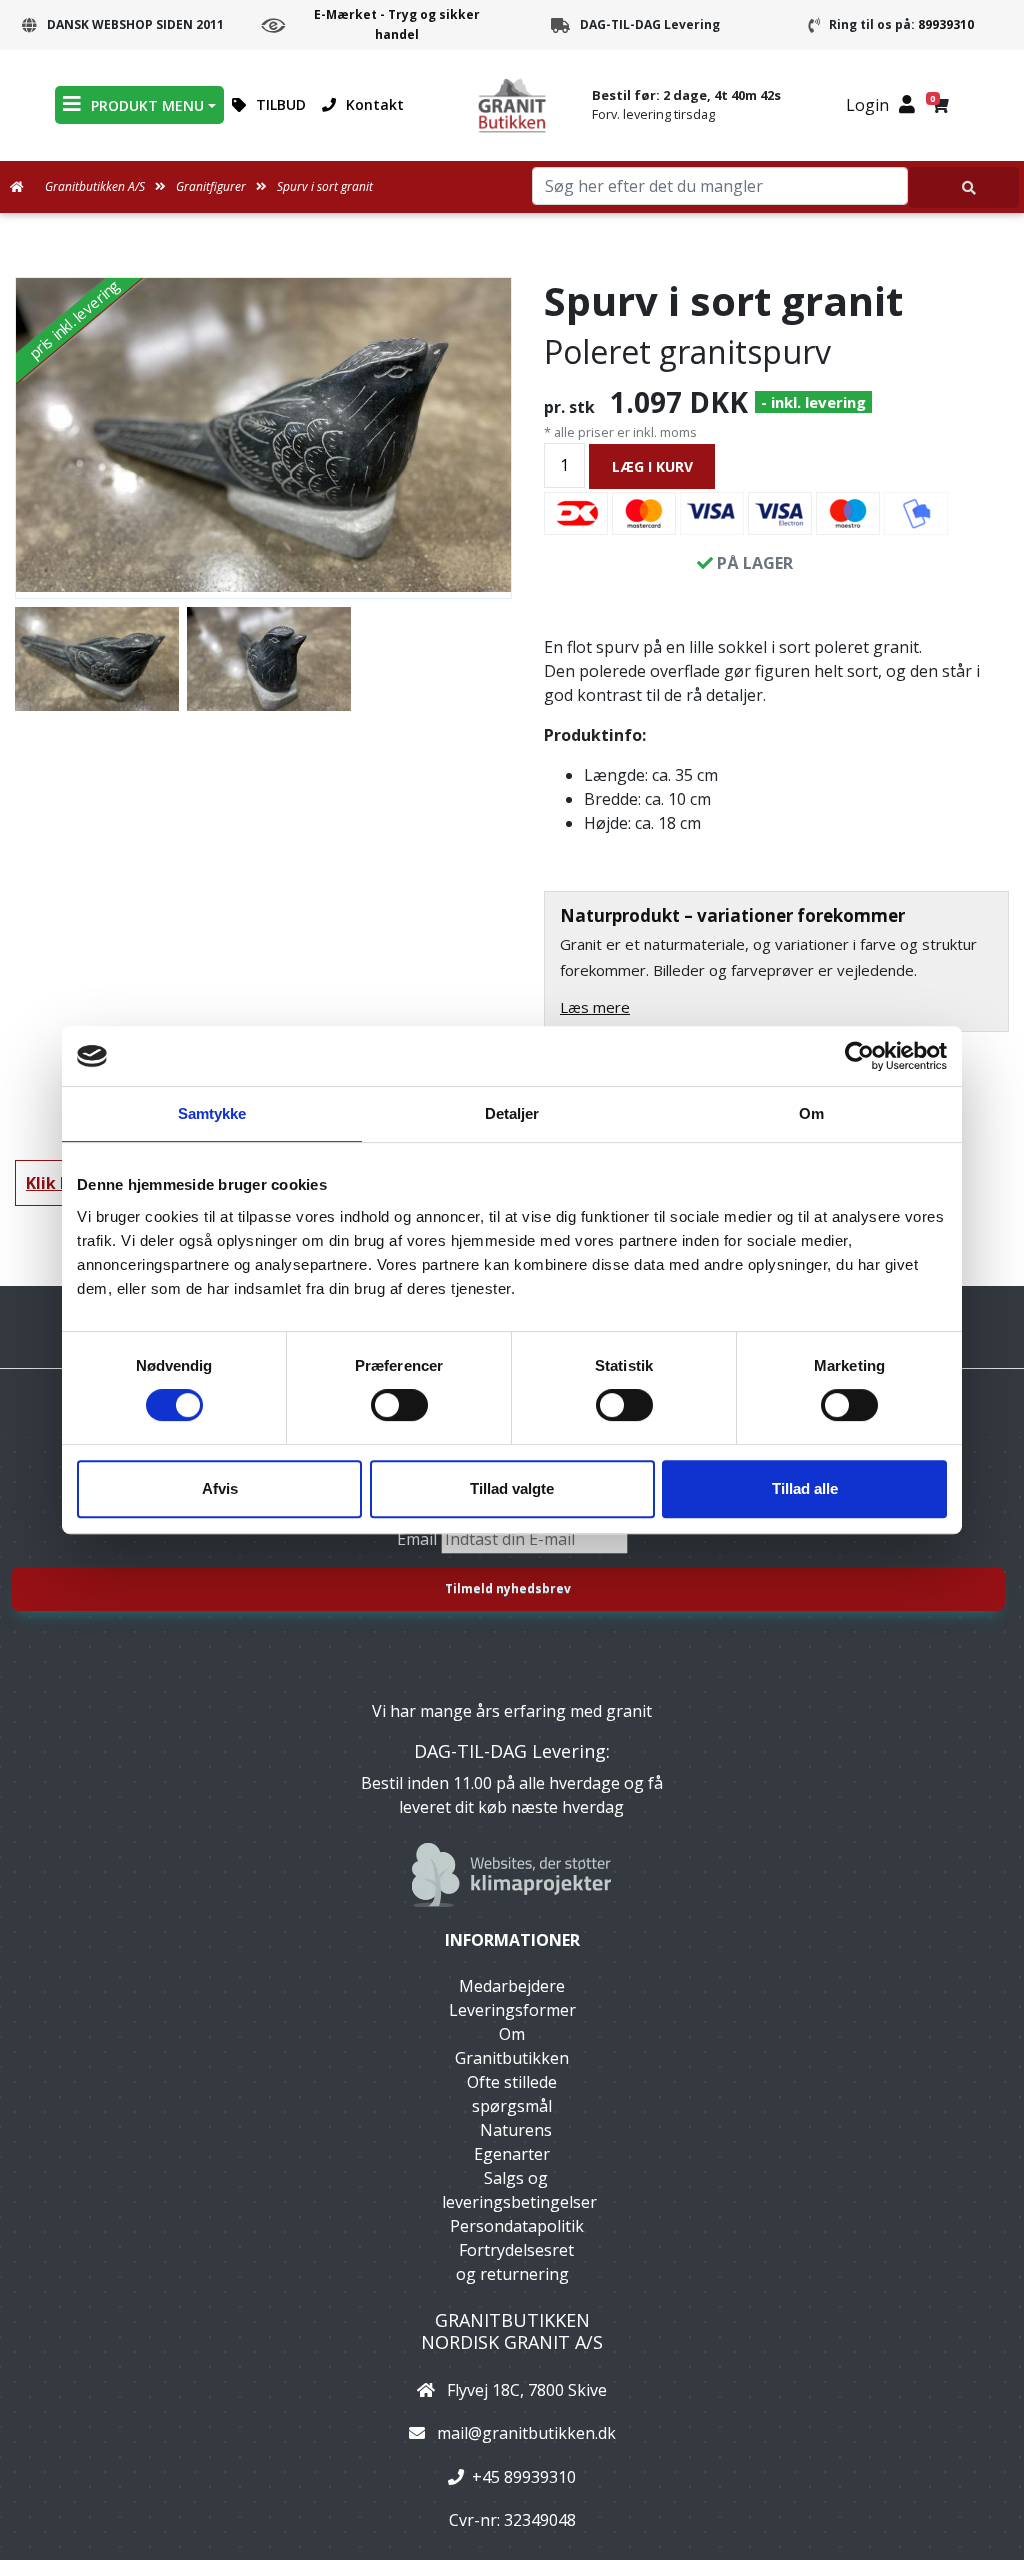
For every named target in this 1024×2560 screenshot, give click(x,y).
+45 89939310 (524, 2477)
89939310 (946, 24)
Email (419, 1539)
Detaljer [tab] (512, 1113)
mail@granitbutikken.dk (526, 2433)
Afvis (220, 1488)
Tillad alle (805, 1488)
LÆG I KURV (652, 466)
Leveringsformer (512, 2010)
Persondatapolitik (517, 2226)
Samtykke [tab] (212, 1113)
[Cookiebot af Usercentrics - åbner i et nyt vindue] (859, 1056)
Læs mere (595, 1007)
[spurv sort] (269, 659)
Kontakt (375, 104)
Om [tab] (811, 1113)
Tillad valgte (512, 1488)
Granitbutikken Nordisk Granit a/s (512, 2331)
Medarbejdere (512, 1986)
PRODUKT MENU (147, 105)
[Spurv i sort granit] (263, 435)
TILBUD (281, 104)
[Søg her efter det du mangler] (964, 187)
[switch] (399, 1405)
